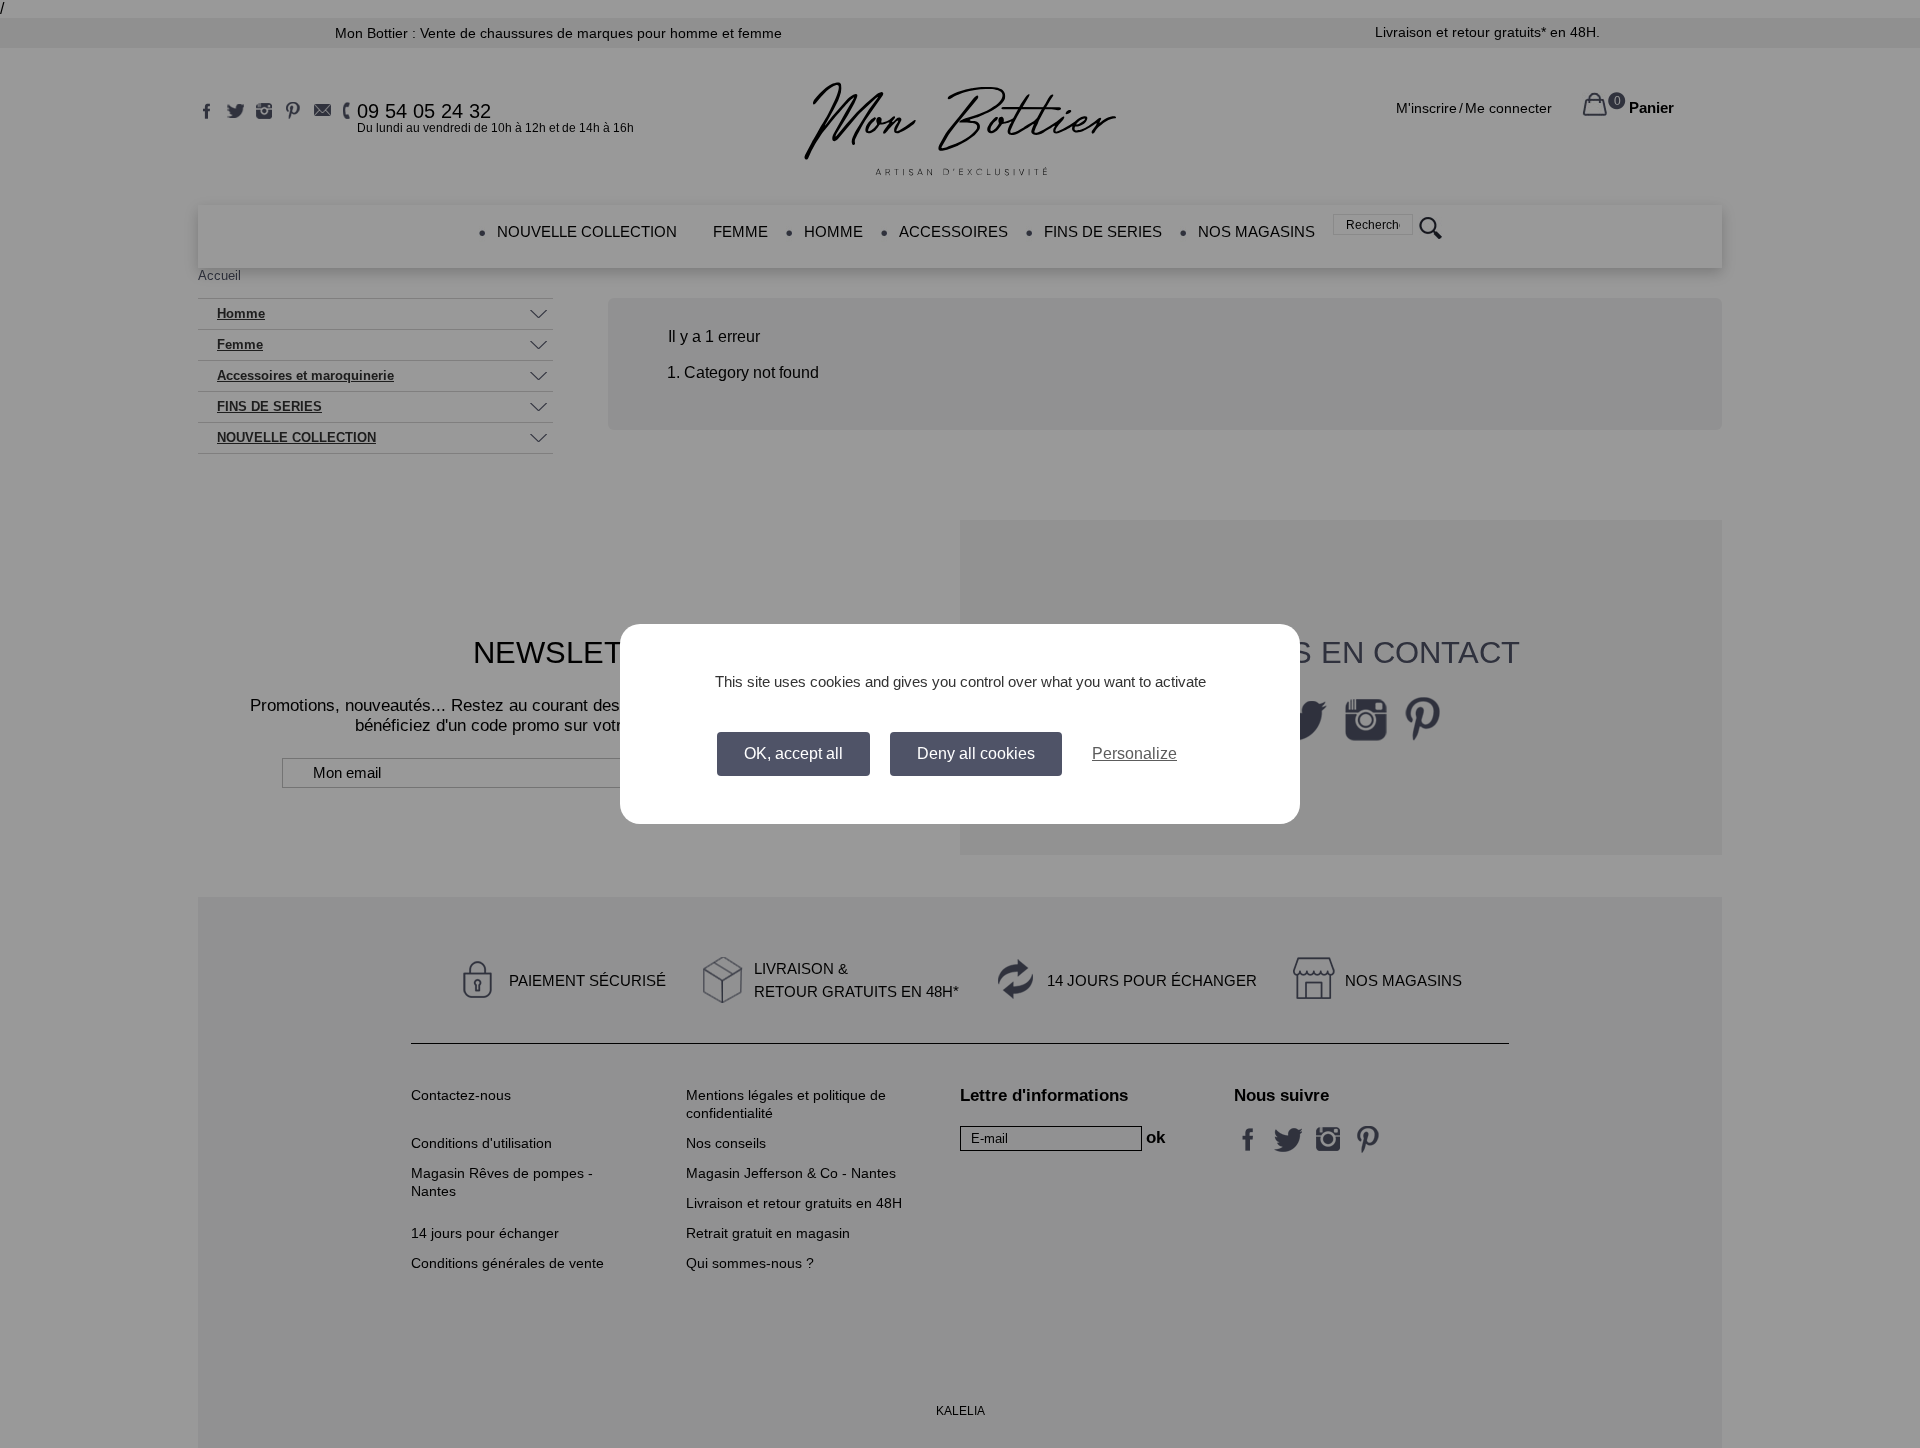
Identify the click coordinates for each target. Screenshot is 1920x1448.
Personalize (1134, 753)
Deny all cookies (976, 753)
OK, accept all (793, 753)
